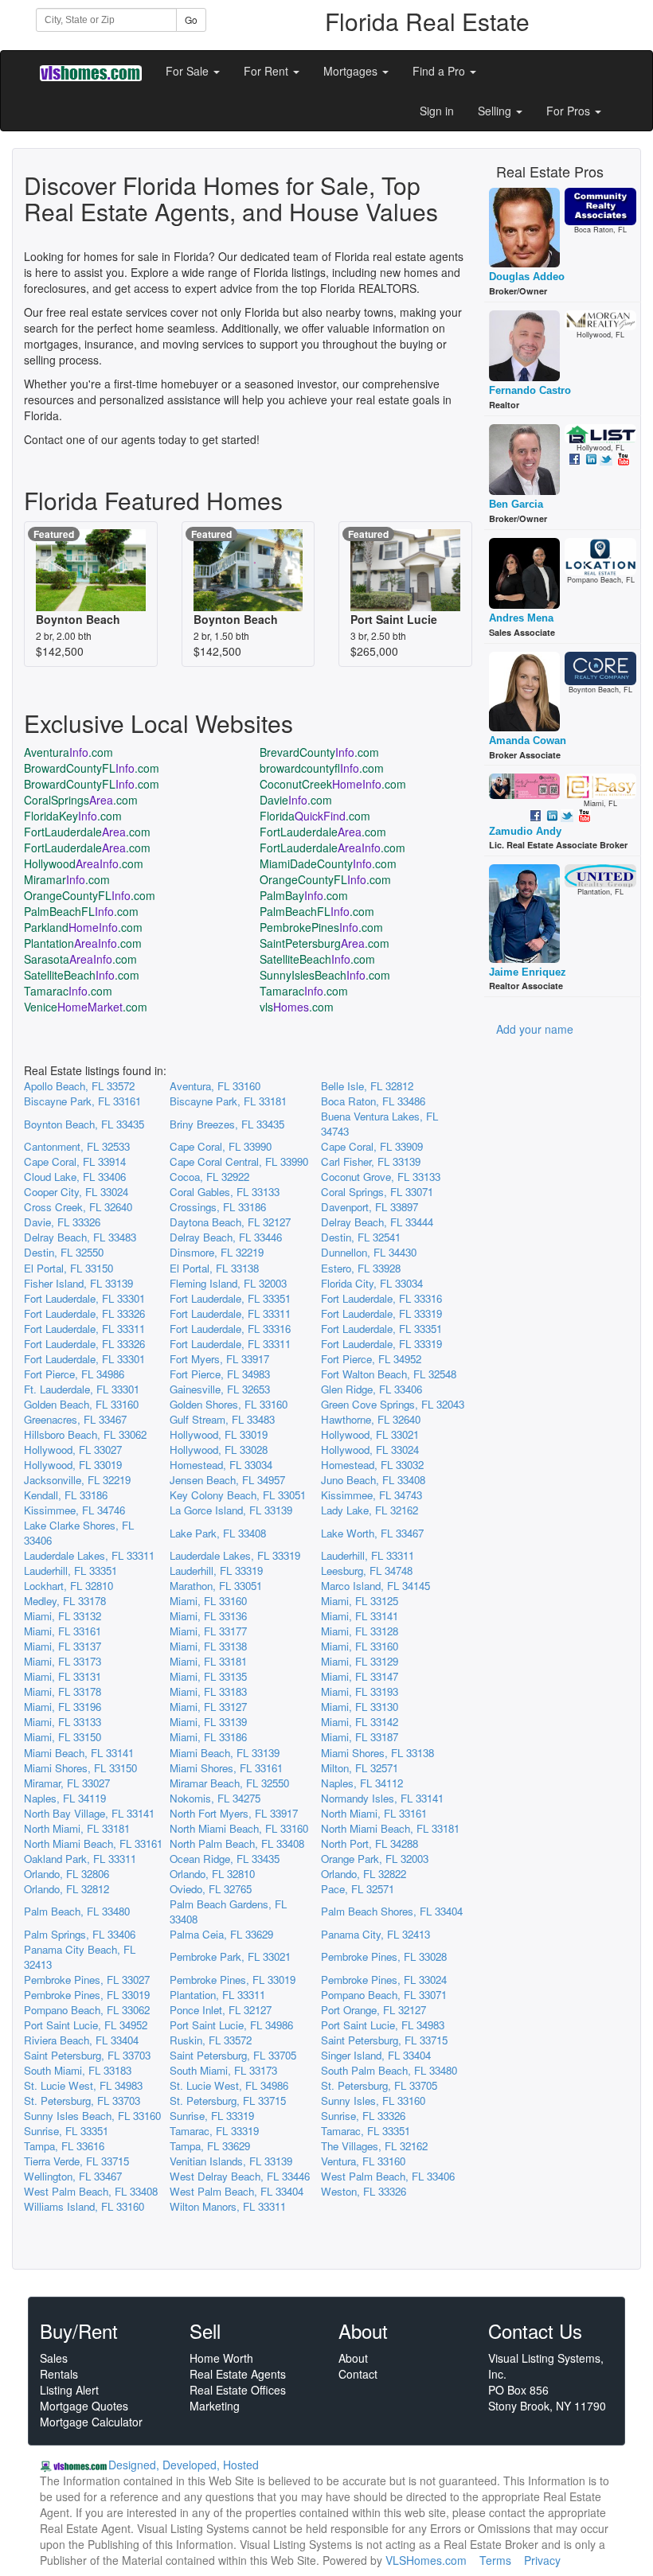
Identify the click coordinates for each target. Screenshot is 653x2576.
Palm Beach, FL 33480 (77, 1911)
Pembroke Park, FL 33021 (230, 1956)
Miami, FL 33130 (360, 1707)
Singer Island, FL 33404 (376, 2055)
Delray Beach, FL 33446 (226, 1237)
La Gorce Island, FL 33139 (231, 1510)
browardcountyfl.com (322, 768)
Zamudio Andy (525, 831)
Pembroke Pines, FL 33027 (87, 1980)
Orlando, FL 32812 (66, 1889)
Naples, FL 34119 (65, 1798)
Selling (496, 111)
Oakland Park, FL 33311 (80, 1859)
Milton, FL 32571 (360, 1768)
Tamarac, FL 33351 (366, 2131)
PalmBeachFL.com (81, 911)
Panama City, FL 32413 (375, 1934)
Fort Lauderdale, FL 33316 (381, 1298)
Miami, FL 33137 (63, 1646)
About (353, 2358)
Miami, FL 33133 (63, 1722)
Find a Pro (440, 71)
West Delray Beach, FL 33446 (240, 2176)
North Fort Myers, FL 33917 (234, 1813)
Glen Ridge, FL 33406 (371, 1389)
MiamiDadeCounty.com (328, 863)
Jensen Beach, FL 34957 (227, 1480)
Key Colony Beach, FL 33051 (238, 1495)
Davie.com (296, 800)
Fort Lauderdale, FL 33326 (84, 1313)
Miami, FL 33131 (63, 1676)
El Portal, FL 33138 (214, 1268)
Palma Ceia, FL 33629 (221, 1934)
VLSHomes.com (426, 2560)
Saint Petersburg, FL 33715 (384, 2040)
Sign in (437, 111)
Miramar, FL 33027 (67, 1783)
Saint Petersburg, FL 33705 (233, 2055)
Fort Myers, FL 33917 (219, 1359)
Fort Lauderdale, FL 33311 (230, 1313)
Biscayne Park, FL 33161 (82, 1101)
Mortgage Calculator (91, 2422)
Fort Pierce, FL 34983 (220, 1374)
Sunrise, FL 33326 (363, 2116)
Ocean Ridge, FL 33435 (225, 1859)
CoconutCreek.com (333, 784)
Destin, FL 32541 (361, 1237)
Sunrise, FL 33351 (66, 2131)
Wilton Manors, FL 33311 (228, 2206)
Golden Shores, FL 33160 (229, 1404)
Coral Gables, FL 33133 (225, 1192)
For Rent (268, 71)
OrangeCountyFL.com (325, 879)
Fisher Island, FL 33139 (78, 1283)
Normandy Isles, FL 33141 (382, 1798)
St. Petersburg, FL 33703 (82, 2101)
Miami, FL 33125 (360, 1601)
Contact (358, 2374)
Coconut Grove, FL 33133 (381, 1177)
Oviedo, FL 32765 (211, 1889)
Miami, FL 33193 (360, 1691)
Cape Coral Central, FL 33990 (239, 1161)
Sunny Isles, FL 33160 (373, 2101)
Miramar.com (67, 879)
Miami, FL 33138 (208, 1646)
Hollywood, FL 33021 (370, 1434)
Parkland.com (83, 927)
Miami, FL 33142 (360, 1722)
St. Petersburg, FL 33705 (379, 2085)
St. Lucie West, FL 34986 (229, 2085)
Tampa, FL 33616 (64, 2146)
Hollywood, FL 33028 (219, 1450)
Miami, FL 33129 (360, 1661)
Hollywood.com (84, 863)
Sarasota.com (80, 959)
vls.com (297, 1007)
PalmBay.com (304, 895)
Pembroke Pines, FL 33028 (384, 1956)
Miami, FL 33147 (360, 1676)
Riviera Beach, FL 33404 (81, 2040)
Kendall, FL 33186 (66, 1495)
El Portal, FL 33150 (68, 1268)
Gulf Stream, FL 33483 (222, 1419)
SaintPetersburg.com (325, 943)
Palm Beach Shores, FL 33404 (392, 1911)
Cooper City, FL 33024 (76, 1192)
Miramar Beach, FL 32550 (229, 1783)
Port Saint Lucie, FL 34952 (86, 2025)
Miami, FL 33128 (360, 1631)
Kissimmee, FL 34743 (371, 1495)
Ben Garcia (516, 504)
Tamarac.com (68, 991)
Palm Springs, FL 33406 (80, 1934)
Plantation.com (83, 943)
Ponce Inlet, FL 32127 (221, 2010)
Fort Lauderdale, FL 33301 (84, 1298)
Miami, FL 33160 (208, 1601)
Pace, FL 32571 (358, 1889)
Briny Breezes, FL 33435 (227, 1124)
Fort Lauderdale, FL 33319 (381, 1313)
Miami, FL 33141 (360, 1616)
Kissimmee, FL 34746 (74, 1510)
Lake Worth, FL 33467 (372, 1533)
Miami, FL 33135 (208, 1676)
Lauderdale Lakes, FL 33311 (89, 1555)
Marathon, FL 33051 (216, 1586)
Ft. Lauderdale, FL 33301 (82, 1389)
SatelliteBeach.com (317, 959)
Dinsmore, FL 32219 (217, 1252)
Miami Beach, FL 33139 (225, 1753)
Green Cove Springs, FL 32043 (393, 1404)
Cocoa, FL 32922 (209, 1177)
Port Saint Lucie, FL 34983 (383, 2025)
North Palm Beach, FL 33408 (237, 1843)
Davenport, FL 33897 (370, 1207)
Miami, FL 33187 (360, 1737)
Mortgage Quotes (84, 2406)
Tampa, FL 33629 (210, 2146)
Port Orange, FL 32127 (373, 2010)
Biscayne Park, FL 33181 (228, 1101)
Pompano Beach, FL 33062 (87, 2010)
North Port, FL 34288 (370, 1843)
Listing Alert (69, 2390)
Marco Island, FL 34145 (375, 1586)
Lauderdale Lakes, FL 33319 (235, 1555)
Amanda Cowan (528, 740)
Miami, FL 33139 (208, 1722)
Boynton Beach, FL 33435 (84, 1124)
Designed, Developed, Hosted (184, 2465)
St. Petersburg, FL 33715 (228, 2101)
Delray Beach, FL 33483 (80, 1237)
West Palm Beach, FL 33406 (388, 2176)
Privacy (542, 2560)
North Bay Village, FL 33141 (89, 1813)
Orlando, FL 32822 (364, 1874)
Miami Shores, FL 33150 (80, 1768)
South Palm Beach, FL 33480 (389, 2070)
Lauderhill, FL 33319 (216, 1571)
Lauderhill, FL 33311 (368, 1555)
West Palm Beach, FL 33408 (91, 2191)
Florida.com (315, 816)
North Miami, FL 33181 (77, 1828)
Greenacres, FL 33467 (75, 1419)
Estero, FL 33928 (361, 1268)
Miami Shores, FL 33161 (226, 1768)
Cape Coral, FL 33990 (221, 1146)
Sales (54, 2358)
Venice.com (86, 1007)
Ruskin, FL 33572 (211, 2040)
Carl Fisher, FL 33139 (371, 1161)
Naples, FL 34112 (362, 1783)
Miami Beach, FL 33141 (79, 1753)
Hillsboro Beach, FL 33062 (85, 1434)
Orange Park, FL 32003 (375, 1859)
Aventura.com (68, 752)
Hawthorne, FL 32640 (371, 1419)
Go (191, 19)
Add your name (535, 1029)
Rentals (59, 2374)
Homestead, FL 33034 (221, 1465)
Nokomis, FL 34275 (215, 1798)
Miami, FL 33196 (63, 1707)
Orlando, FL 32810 (212, 1874)
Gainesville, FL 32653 (220, 1389)
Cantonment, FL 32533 (77, 1146)
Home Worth (221, 2358)
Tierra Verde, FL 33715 (76, 2161)
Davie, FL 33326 (62, 1222)
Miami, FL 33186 (208, 1737)
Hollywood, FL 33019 (219, 1434)
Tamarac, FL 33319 (214, 2131)
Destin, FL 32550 (64, 1252)
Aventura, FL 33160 (215, 1086)
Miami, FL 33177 (208, 1631)
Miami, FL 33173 (63, 1661)
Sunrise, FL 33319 (212, 2116)
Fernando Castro (530, 390)
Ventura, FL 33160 (363, 2161)
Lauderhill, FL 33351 (70, 1571)
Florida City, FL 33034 (372, 1283)
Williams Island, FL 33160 (84, 2206)
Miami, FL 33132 (63, 1616)
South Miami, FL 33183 (78, 2070)
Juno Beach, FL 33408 (373, 1480)
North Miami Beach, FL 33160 (239, 1828)
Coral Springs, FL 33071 (377, 1192)
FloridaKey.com (73, 816)
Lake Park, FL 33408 (218, 1533)
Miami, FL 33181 (208, 1661)
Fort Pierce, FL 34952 (371, 1359)
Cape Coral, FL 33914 (75, 1161)
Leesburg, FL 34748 (367, 1571)
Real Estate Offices (238, 2390)
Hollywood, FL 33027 (73, 1450)
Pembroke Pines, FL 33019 (233, 1980)
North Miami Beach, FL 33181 (390, 1828)
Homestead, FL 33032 (372, 1465)
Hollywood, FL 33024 (370, 1450)
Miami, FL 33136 (208, 1616)
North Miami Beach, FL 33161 (93, 1843)
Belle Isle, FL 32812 (367, 1086)
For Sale (189, 71)
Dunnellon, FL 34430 (369, 1252)
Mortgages (352, 71)
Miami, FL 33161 (63, 1631)
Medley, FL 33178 (65, 1601)
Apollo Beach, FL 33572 (79, 1086)
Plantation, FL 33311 (217, 1995)
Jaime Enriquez (528, 972)
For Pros (570, 111)
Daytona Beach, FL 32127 (230, 1222)
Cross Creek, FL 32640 (78, 1207)
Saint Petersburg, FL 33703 (87, 2055)
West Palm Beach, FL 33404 (237, 2191)
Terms (495, 2560)
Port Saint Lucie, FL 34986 (231, 2025)
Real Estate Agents (238, 2374)
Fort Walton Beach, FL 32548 (389, 1374)
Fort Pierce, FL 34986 (74, 1374)
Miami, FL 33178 (63, 1691)
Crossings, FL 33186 (218, 1207)
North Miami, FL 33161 (374, 1813)
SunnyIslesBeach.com (325, 975)
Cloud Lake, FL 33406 (75, 1177)
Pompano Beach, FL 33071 (384, 1995)
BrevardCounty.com (319, 752)
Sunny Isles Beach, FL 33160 (92, 2116)
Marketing (215, 2406)
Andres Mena (521, 618)
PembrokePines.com (321, 927)
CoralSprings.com (81, 800)
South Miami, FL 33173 (223, 2070)
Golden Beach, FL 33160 (81, 1404)
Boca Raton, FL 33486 (373, 1101)
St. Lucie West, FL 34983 (83, 2085)
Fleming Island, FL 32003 (228, 1283)
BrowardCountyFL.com (92, 768)
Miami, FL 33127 (208, 1707)
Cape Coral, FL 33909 (372, 1146)
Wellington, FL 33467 (73, 2176)
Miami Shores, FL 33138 (377, 1753)
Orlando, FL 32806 (66, 1874)
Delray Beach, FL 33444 (377, 1222)
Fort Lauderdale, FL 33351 (230, 1298)
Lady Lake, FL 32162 (370, 1510)
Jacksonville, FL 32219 (77, 1480)
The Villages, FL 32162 (374, 2146)
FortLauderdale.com (87, 832)
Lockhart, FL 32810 (68, 1586)
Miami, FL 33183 (208, 1691)
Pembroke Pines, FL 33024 (384, 1980)
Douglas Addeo (527, 277)
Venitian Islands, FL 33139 (231, 2161)
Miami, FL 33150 (63, 1737)
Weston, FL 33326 (364, 2191)
